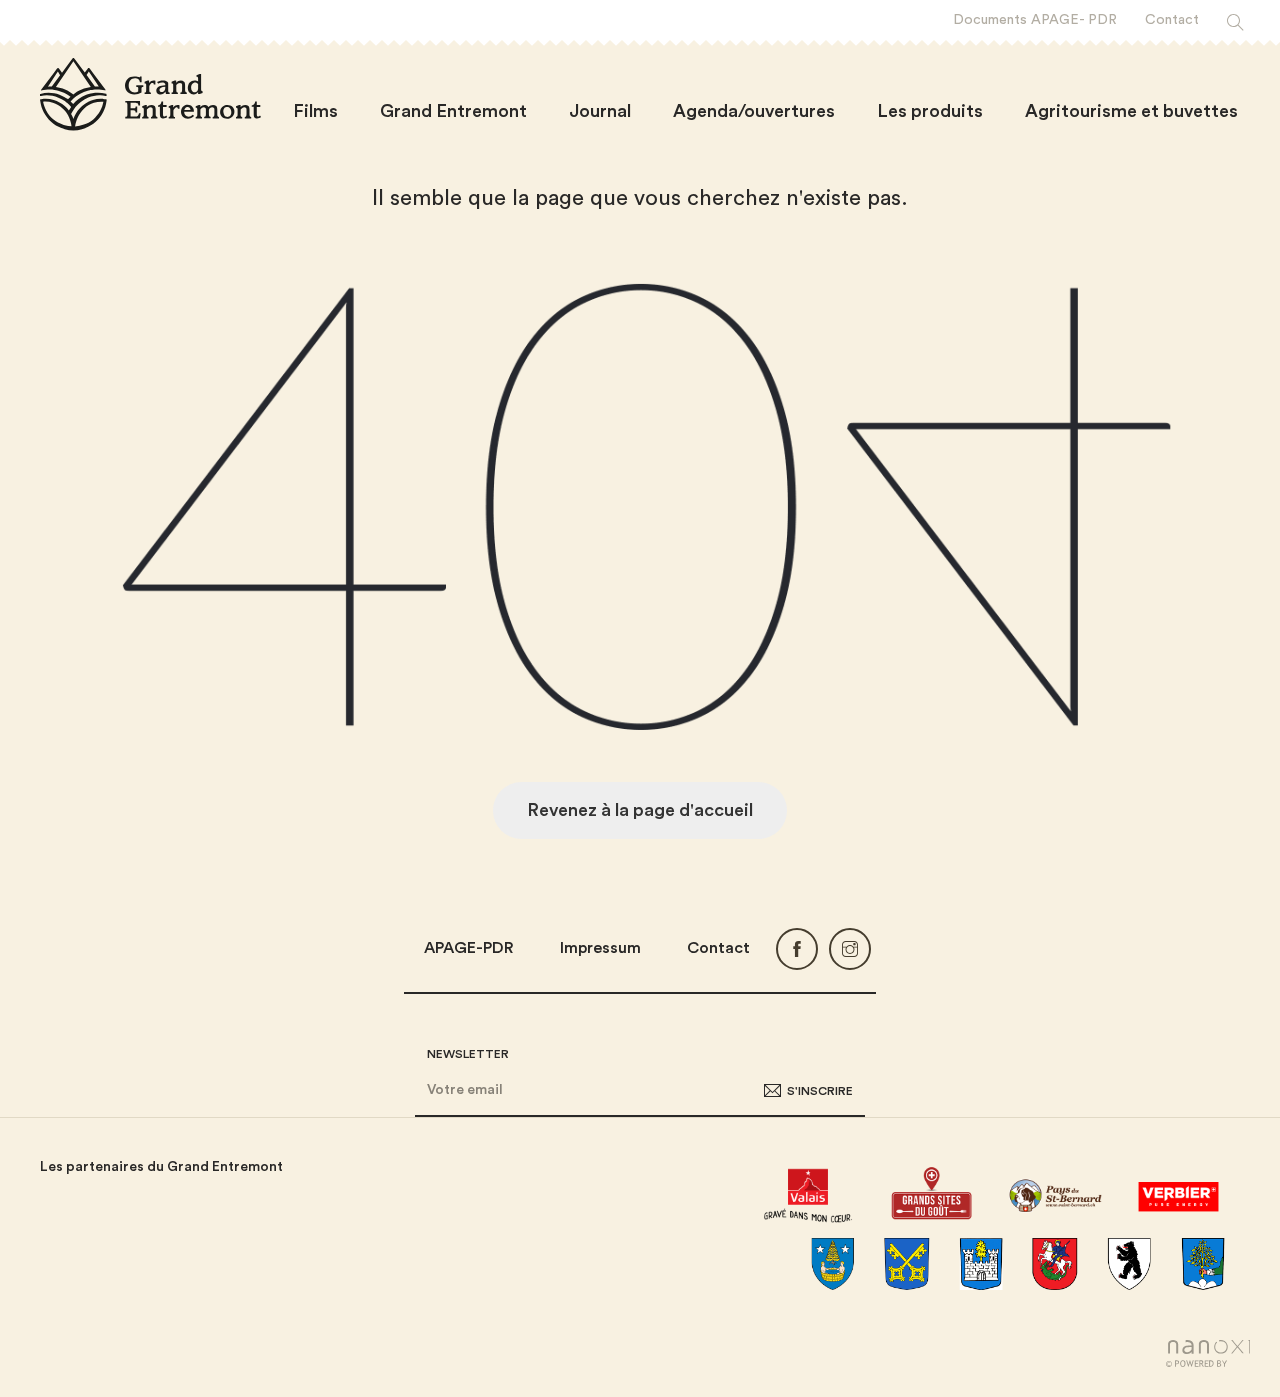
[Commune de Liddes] (1055, 1264)
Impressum (600, 948)
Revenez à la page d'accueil (640, 810)
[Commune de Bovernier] (981, 1264)
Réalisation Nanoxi (1208, 1353)
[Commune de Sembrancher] (1203, 1264)
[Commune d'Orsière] (1129, 1264)
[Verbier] (1178, 1193)
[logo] (150, 94)
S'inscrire (820, 1090)
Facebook (797, 949)
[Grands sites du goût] (931, 1193)
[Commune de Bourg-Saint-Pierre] (907, 1264)
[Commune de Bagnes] (833, 1264)
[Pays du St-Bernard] (1054, 1193)
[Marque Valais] (807, 1193)
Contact (718, 948)
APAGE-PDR (469, 948)
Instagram (850, 949)
